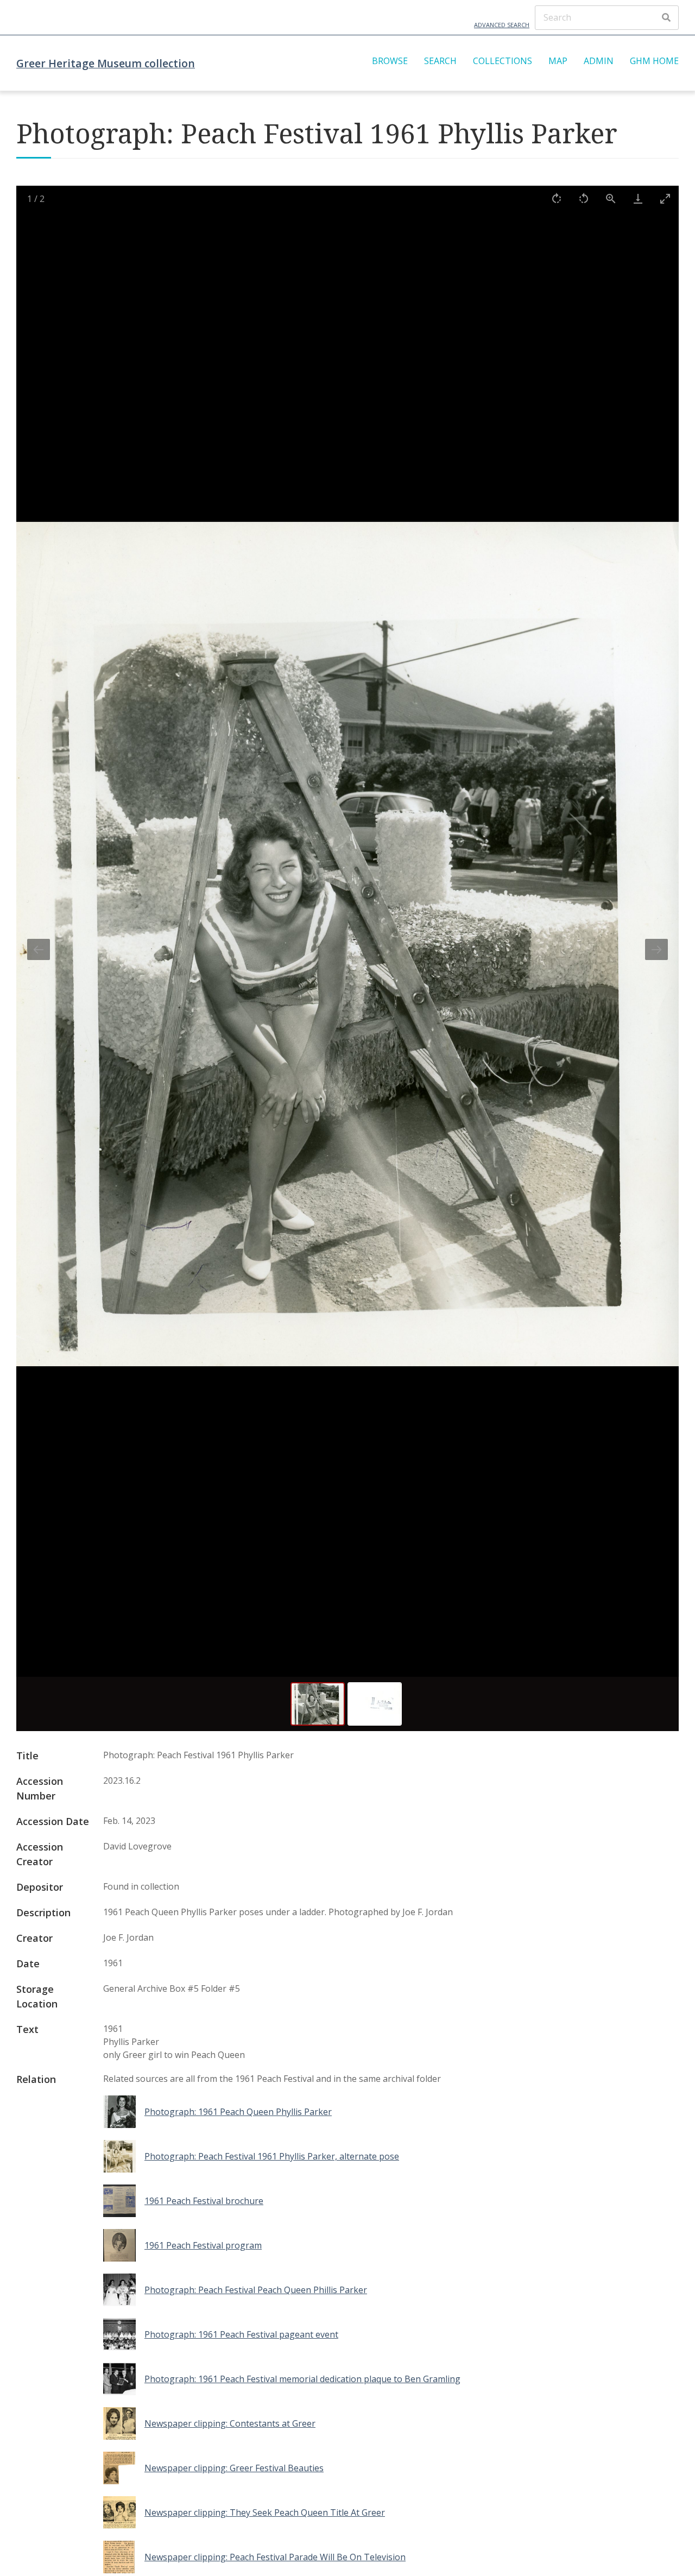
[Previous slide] (39, 949)
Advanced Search (502, 25)
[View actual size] (611, 198)
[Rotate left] (584, 198)
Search (440, 61)
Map (558, 61)
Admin (599, 61)
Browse (390, 61)
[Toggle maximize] (665, 198)
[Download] (638, 198)
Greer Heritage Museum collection (106, 63)
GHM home (654, 61)
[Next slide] (656, 949)
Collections (503, 61)
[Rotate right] (557, 198)
